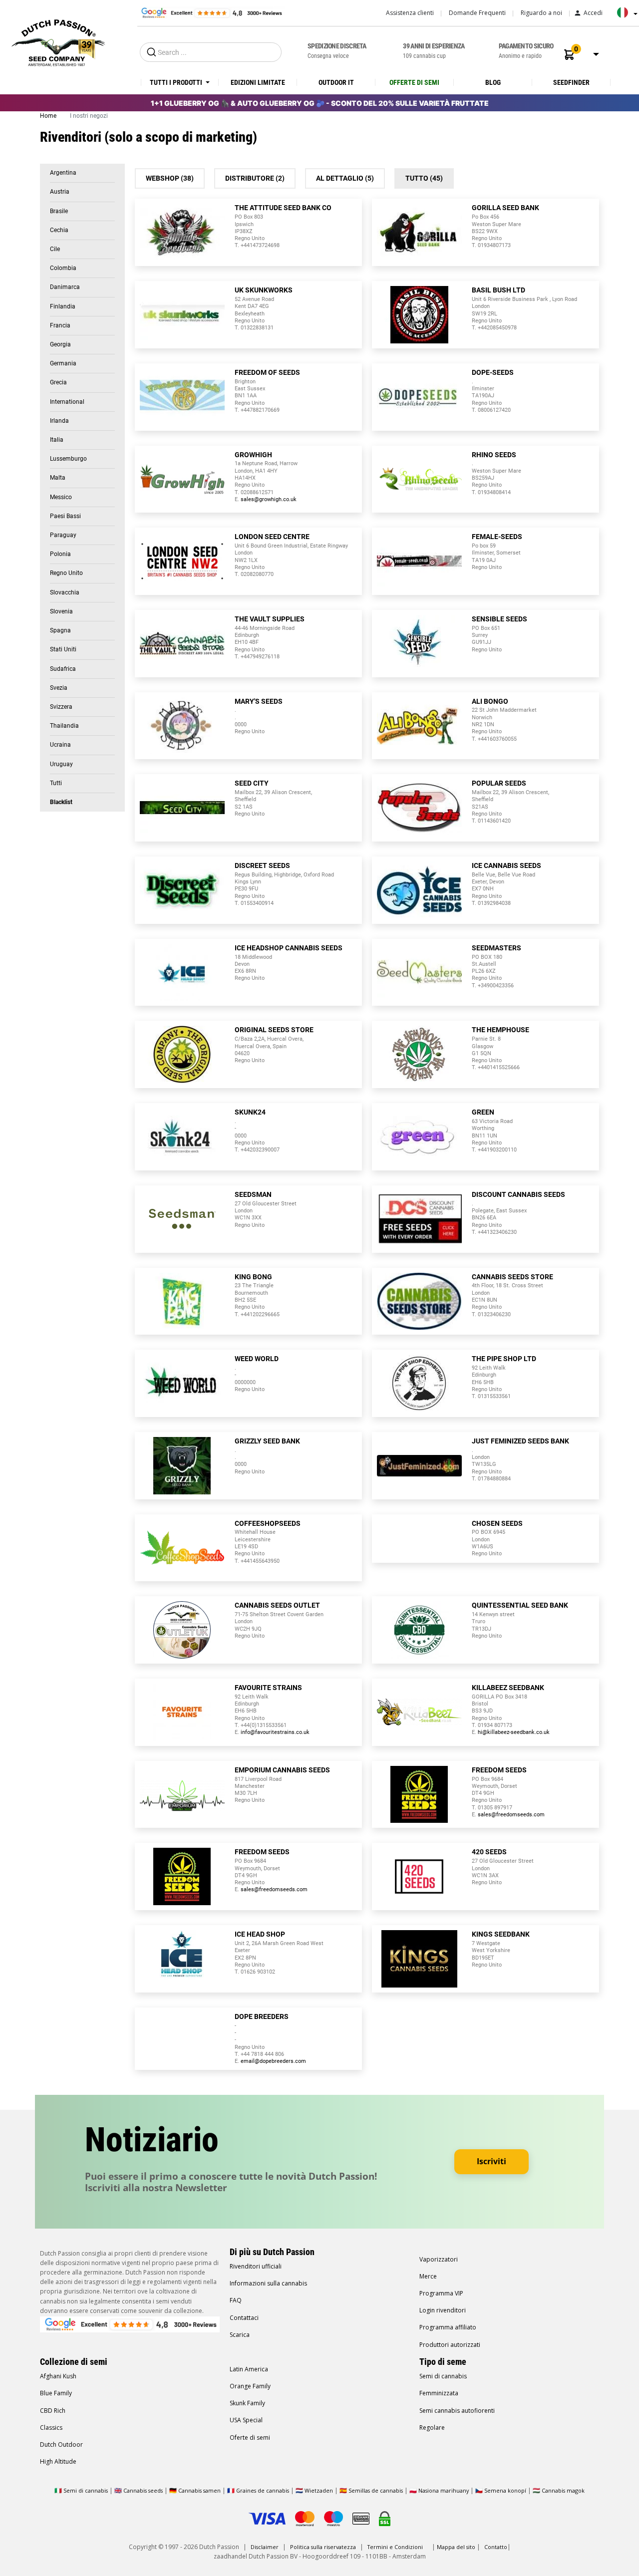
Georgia (60, 344)
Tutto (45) (424, 178)
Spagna (60, 630)
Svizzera (61, 707)
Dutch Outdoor (61, 2444)
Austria (60, 192)
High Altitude (58, 2461)
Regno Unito (66, 573)
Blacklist (61, 802)
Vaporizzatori (439, 2259)
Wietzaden (319, 2490)
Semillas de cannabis (376, 2490)
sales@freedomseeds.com (511, 1815)
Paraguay (63, 535)
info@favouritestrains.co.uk (275, 1732)
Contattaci (244, 2318)
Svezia (59, 688)
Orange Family (250, 2386)
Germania (63, 363)
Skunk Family (247, 2403)
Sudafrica (63, 669)
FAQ (236, 2300)
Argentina (63, 173)
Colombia (63, 268)
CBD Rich (53, 2411)
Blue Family (56, 2393)
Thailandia (64, 726)
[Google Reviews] (211, 12)
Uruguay (61, 764)
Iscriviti (491, 2161)
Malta (58, 478)
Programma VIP (441, 2293)
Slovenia (61, 611)
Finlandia (63, 306)
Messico (61, 497)
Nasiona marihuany (444, 2490)
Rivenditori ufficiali (256, 2266)
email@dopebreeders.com (273, 2061)
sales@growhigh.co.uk (269, 499)
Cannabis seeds (143, 2490)
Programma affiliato (448, 2327)
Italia (57, 440)
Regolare (432, 2428)
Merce (428, 2276)
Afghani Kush (58, 2376)
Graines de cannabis (263, 2490)
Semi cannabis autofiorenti (457, 2411)
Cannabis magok (563, 2490)
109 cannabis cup (434, 50)
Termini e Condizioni (395, 2547)
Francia (60, 325)
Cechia (59, 230)
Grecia (58, 382)
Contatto (496, 2547)
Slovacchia (65, 592)
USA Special (246, 2420)
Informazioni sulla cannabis (268, 2283)
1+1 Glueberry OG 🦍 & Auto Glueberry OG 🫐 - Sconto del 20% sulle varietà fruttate (320, 103)
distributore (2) (255, 178)
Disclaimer (265, 2547)
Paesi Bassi (65, 516)
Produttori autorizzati (450, 2345)
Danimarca (65, 287)
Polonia (60, 554)
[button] (569, 55)
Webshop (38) (170, 178)
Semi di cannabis (443, 2376)
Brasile (59, 211)
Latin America (249, 2369)
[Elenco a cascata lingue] (625, 16)
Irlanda (59, 421)
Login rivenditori (443, 2310)
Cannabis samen (199, 2490)
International (67, 402)
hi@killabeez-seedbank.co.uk (514, 1732)
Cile (55, 249)
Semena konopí (505, 2490)
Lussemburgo (68, 459)
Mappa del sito (456, 2547)
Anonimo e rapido (526, 50)
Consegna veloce (337, 50)
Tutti (56, 783)
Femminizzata (439, 2393)
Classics (51, 2428)
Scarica (240, 2335)
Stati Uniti (63, 649)
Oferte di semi (250, 2437)
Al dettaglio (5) (345, 178)
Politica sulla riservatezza (323, 2547)
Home (49, 116)
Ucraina (60, 745)
